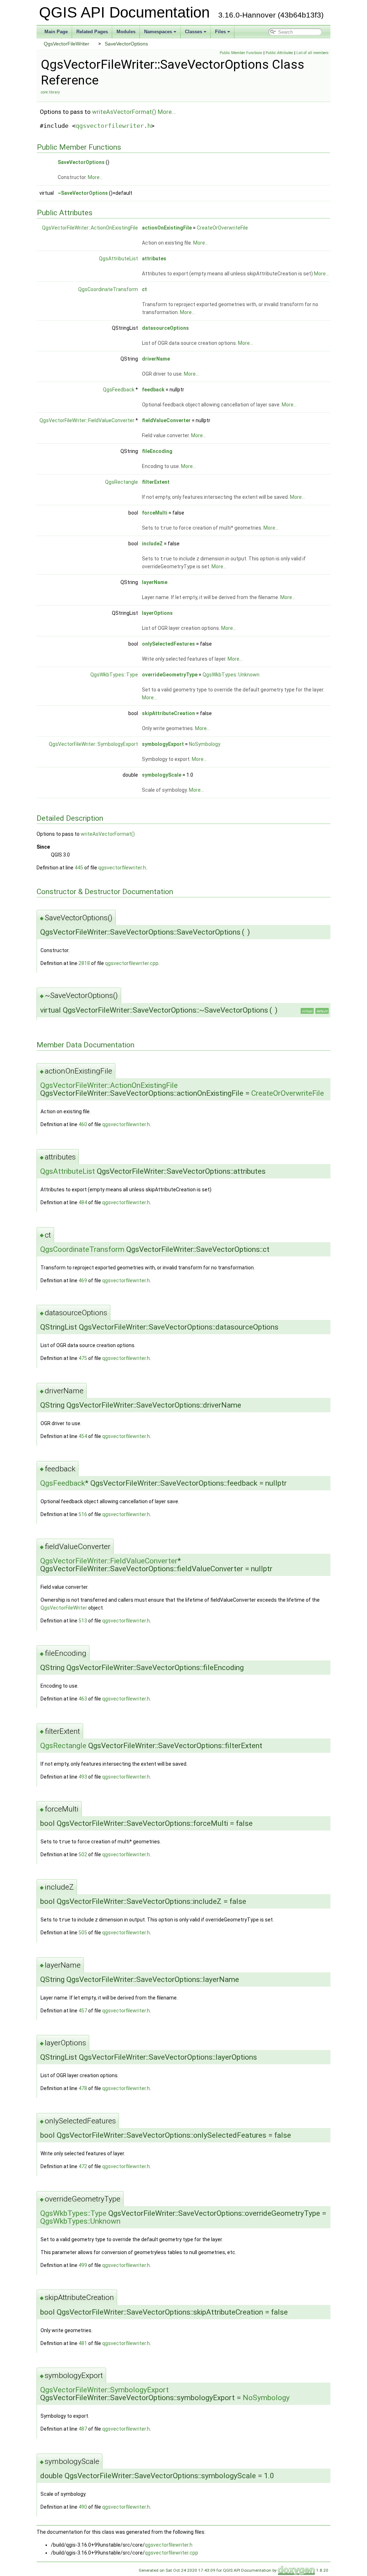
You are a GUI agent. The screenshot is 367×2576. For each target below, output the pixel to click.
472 (83, 2166)
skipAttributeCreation (168, 713)
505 (83, 1933)
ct (144, 289)
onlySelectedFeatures (168, 644)
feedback (153, 390)
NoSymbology (205, 744)
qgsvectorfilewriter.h (113, 126)
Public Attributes (279, 53)
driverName (156, 359)
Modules (126, 32)
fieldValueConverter (166, 420)
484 (83, 1202)
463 (83, 1699)
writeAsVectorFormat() (124, 112)
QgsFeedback (119, 390)
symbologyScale (162, 775)
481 (83, 2343)
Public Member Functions (241, 53)
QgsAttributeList (118, 259)
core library (50, 92)
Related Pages (92, 32)
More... (167, 112)
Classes (194, 32)
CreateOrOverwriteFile (222, 228)
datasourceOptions (165, 328)
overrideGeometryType (170, 675)
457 (83, 2011)
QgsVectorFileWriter (66, 44)
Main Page (56, 32)
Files (220, 32)
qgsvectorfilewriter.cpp (132, 963)
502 (83, 1854)
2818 (84, 963)
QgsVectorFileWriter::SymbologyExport (93, 744)
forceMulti (155, 513)
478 (83, 2088)
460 (83, 1124)
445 (79, 868)
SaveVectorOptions (126, 44)
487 (83, 2429)
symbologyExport (163, 744)
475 (83, 1358)
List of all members (313, 53)
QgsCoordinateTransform (108, 289)
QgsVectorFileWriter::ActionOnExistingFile (90, 228)
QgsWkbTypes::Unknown (231, 675)
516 (83, 1514)
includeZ (152, 544)
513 (83, 1621)
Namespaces (158, 32)
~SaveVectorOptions (83, 193)
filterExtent (156, 482)
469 (83, 1280)
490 (83, 2507)
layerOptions (157, 613)
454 (83, 1436)
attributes (154, 259)
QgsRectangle (121, 482)
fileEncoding (157, 451)
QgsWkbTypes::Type (114, 675)
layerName (155, 582)
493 (83, 1777)
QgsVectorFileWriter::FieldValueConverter (87, 420)
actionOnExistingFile (167, 228)
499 (83, 2265)
